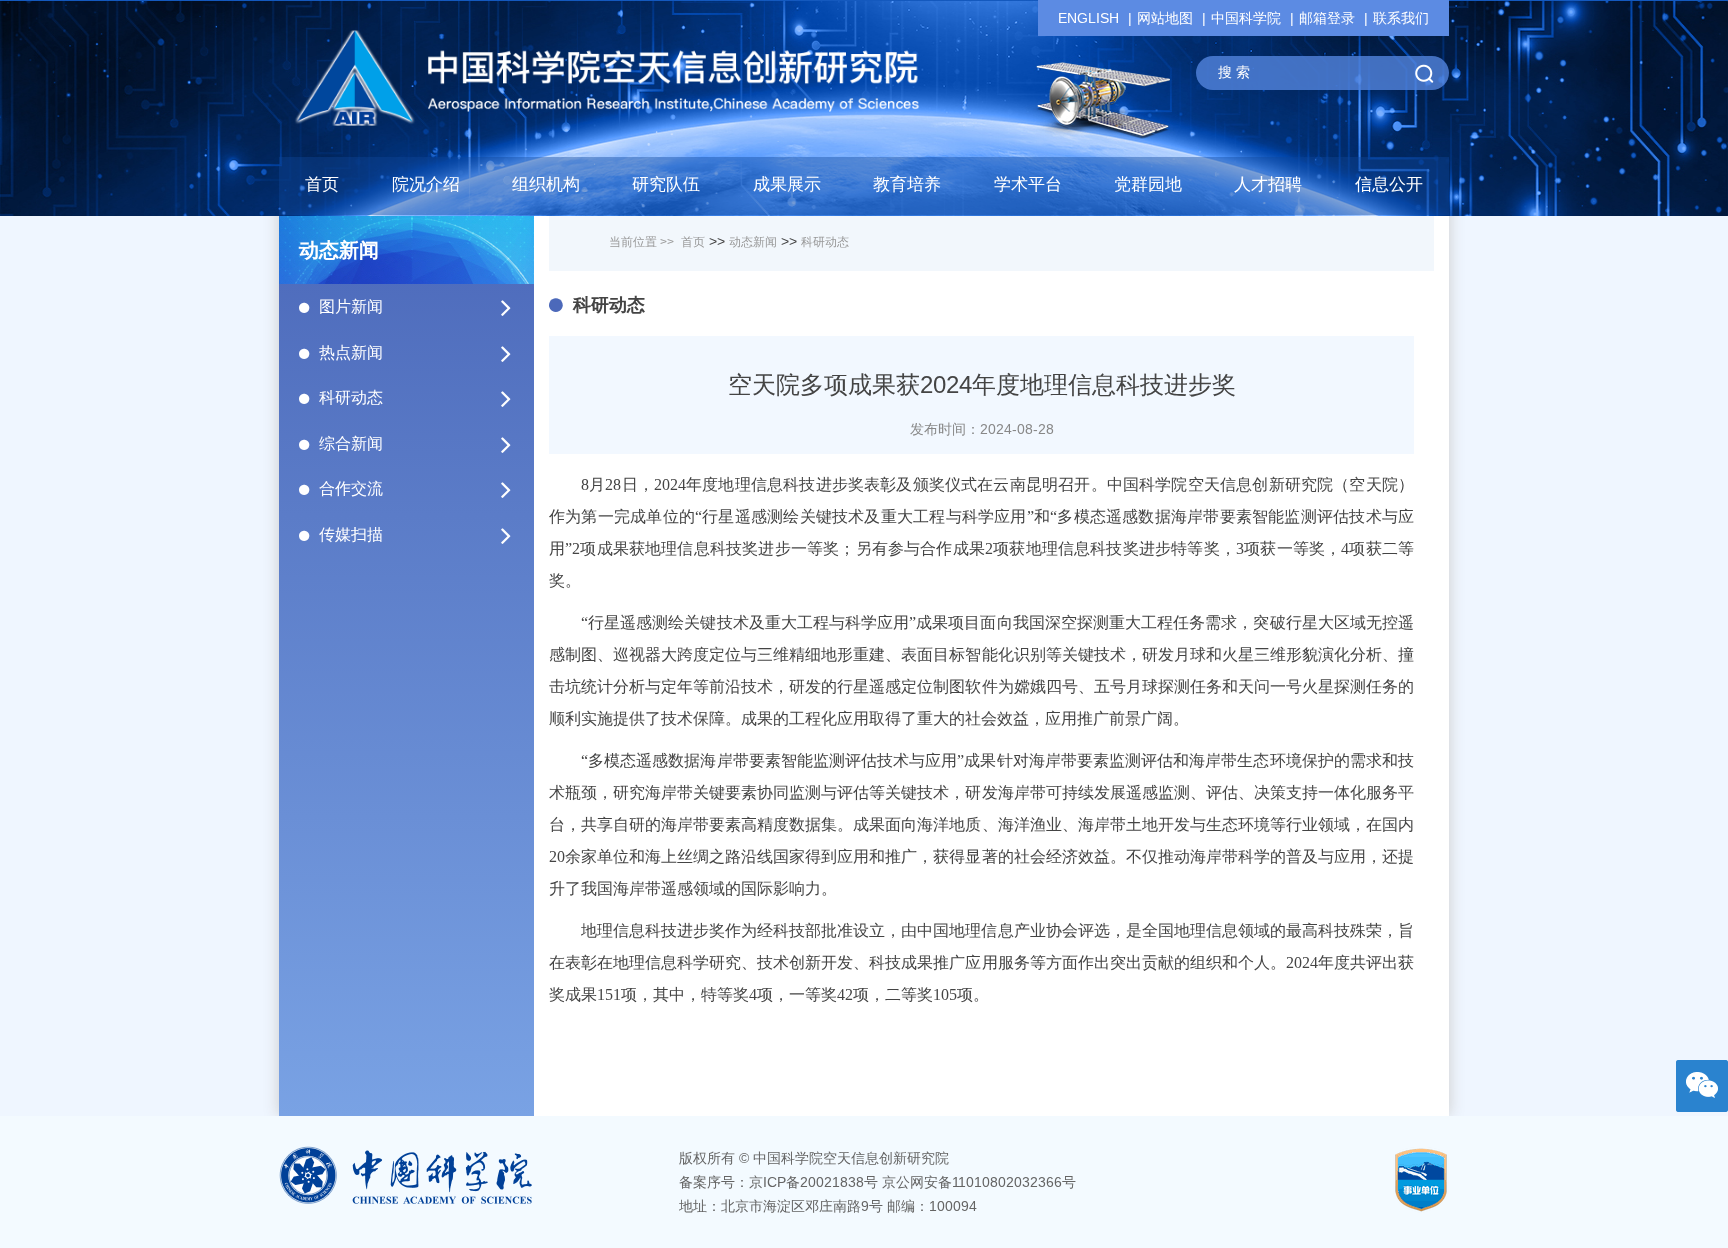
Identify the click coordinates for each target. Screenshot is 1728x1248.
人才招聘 (1268, 184)
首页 (322, 184)
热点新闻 (351, 352)
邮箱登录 (1327, 18)
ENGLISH (1088, 18)
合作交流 (351, 488)
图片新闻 (351, 306)
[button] (666, 190)
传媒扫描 (351, 534)
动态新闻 (753, 242)
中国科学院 (1246, 18)
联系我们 (1401, 18)
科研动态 (351, 397)
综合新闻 (351, 443)
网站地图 (1165, 18)
